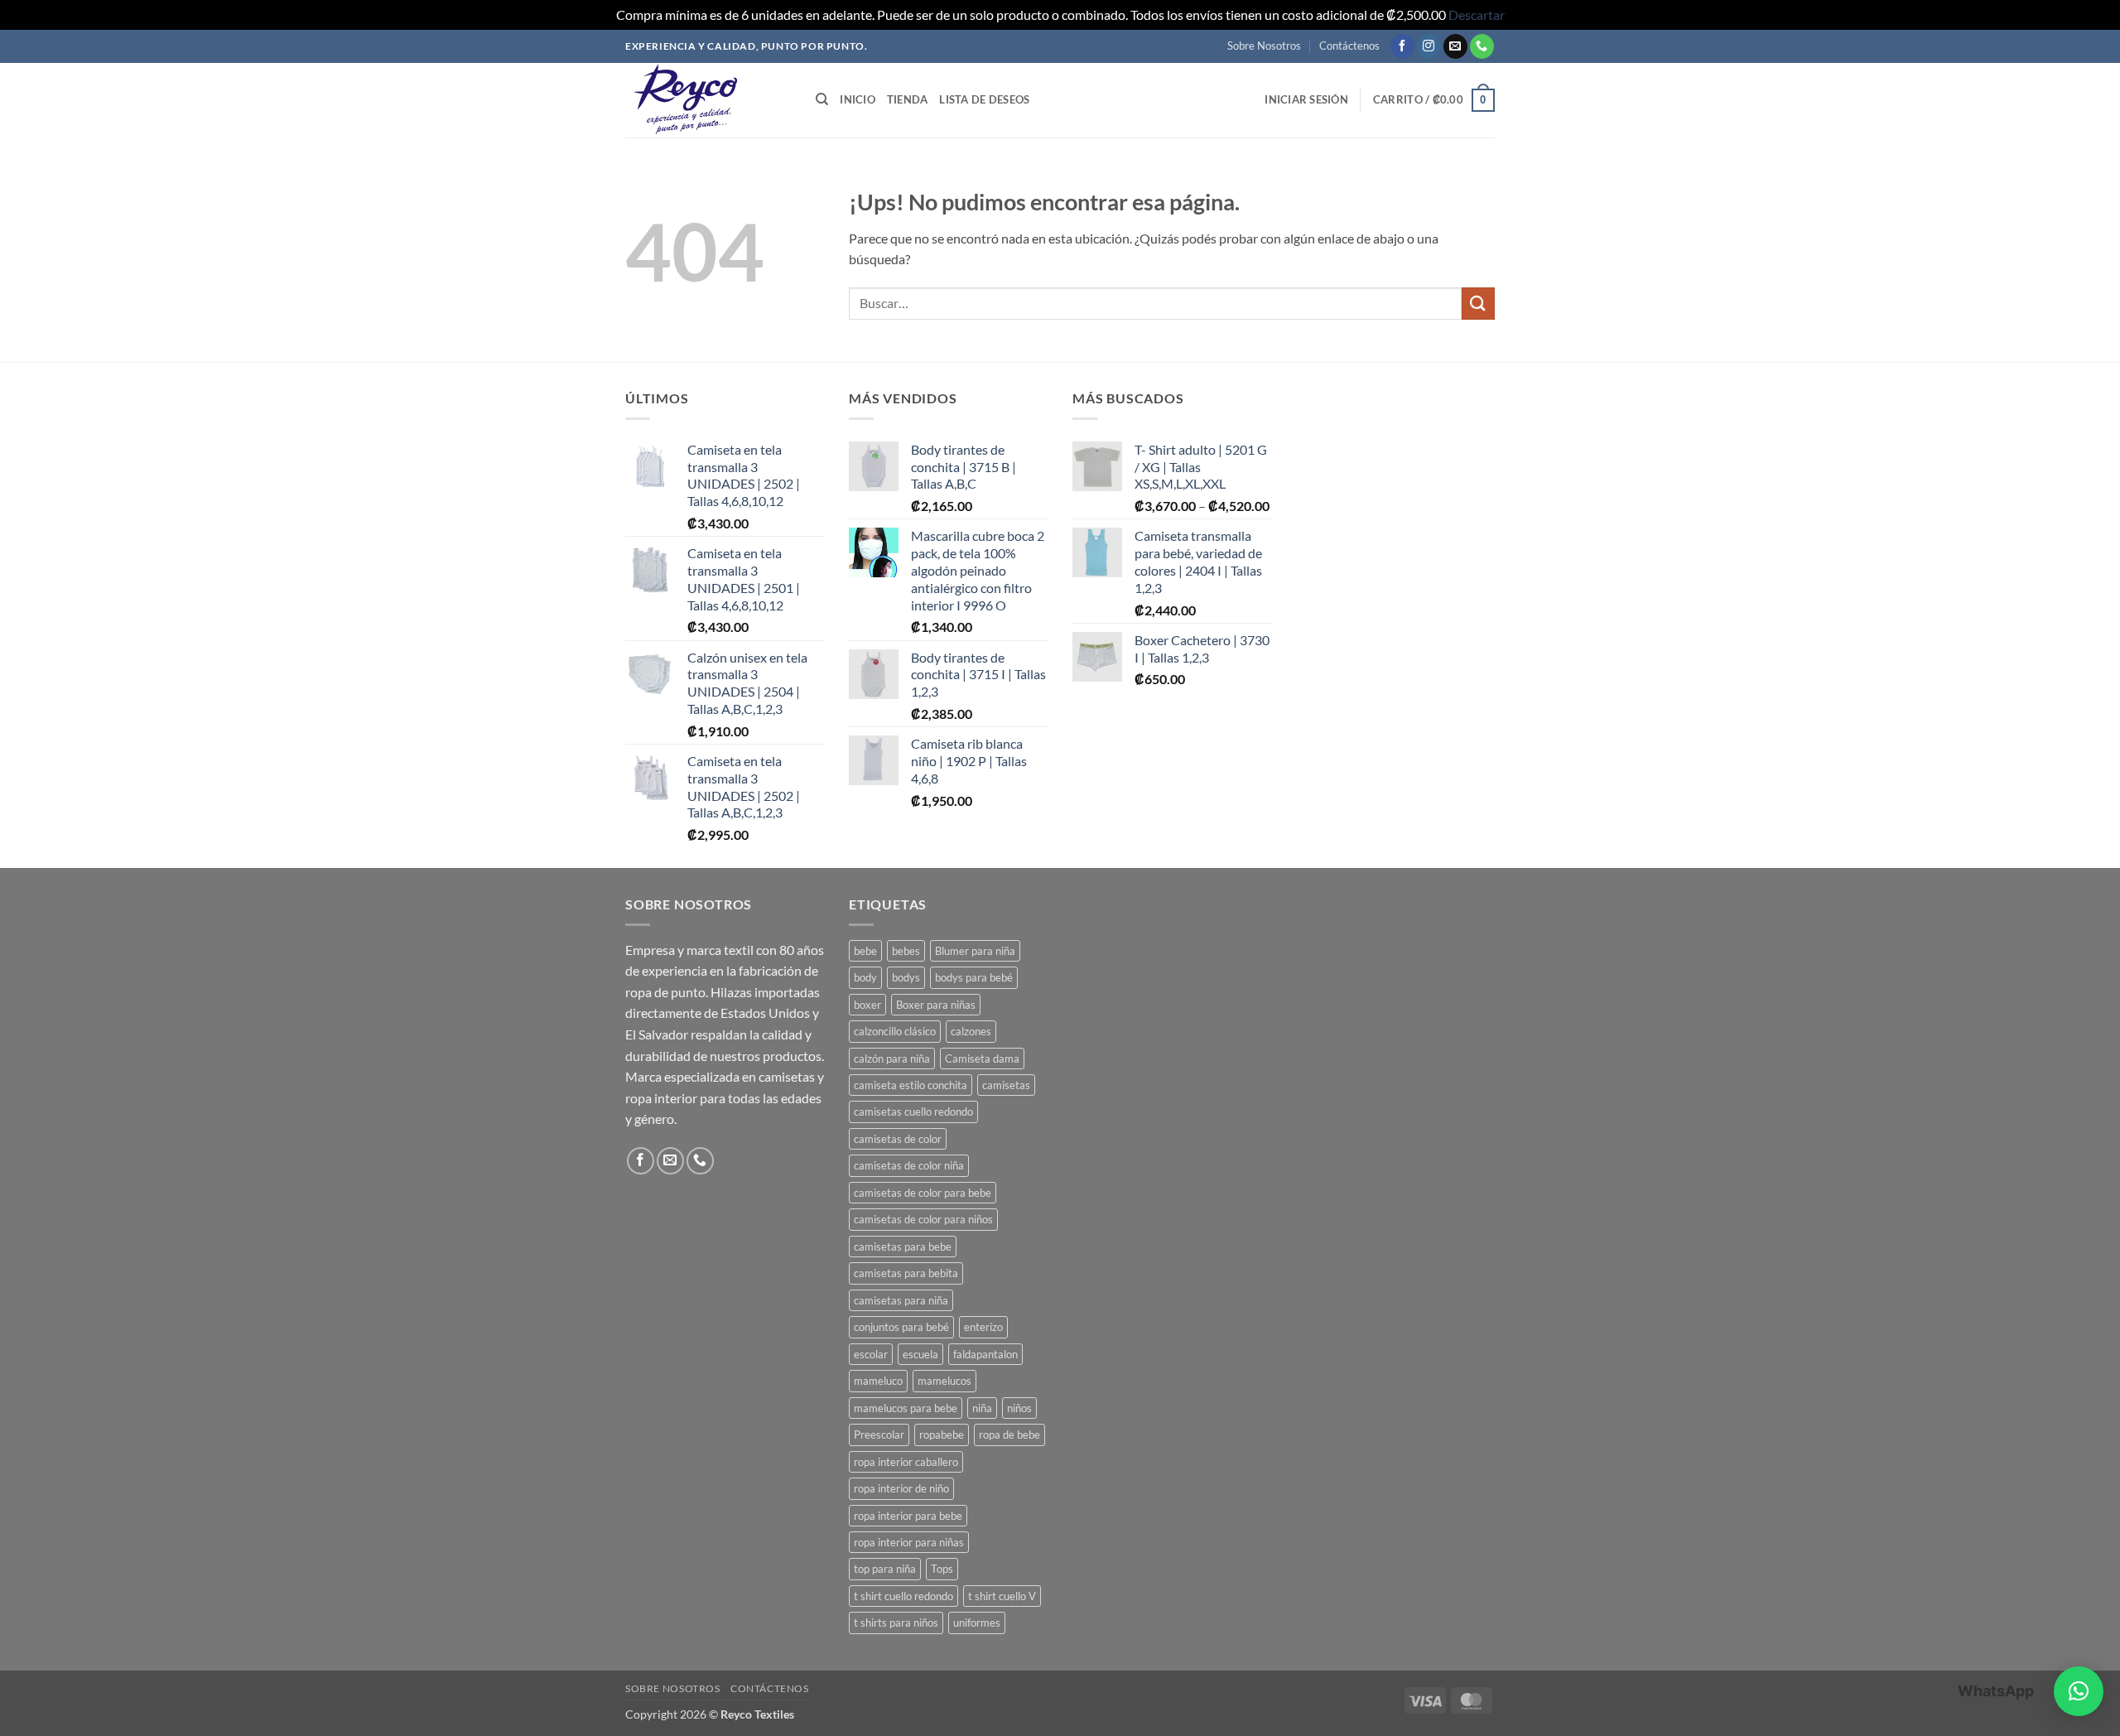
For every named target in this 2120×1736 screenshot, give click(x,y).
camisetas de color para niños (923, 1219)
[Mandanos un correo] (1455, 46)
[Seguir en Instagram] (1429, 46)
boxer (867, 1005)
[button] (1306, 99)
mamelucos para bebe (906, 1408)
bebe (865, 951)
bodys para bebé (974, 977)
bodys (906, 977)
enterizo (983, 1327)
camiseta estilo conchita (911, 1085)
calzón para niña (892, 1058)
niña (982, 1408)
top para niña (885, 1569)
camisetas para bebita (906, 1273)
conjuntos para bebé (901, 1327)
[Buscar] (822, 99)
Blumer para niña (975, 951)
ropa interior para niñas (909, 1542)
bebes (906, 951)
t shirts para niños (896, 1623)
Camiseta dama (982, 1058)
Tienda (908, 99)
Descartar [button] (1477, 14)
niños (1019, 1408)
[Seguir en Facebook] (1402, 46)
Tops (942, 1569)
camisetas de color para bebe (923, 1193)
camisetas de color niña (909, 1165)
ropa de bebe (1009, 1435)
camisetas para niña (901, 1300)
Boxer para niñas (936, 1005)
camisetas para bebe (903, 1247)
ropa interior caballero (906, 1462)
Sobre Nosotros (1264, 46)
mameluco (878, 1381)
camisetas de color (898, 1139)
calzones (971, 1031)
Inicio (858, 99)
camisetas (1006, 1085)
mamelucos (944, 1381)
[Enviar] (1478, 304)
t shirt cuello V (1002, 1596)
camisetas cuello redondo (913, 1112)
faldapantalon (985, 1354)
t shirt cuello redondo (903, 1596)
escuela (920, 1354)
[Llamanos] (1482, 46)
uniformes (977, 1623)
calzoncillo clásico (895, 1031)
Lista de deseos (984, 99)
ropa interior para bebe (908, 1516)
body (865, 977)
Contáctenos (1349, 46)
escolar (871, 1354)
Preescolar (879, 1435)
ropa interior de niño (901, 1488)
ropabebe (942, 1435)
